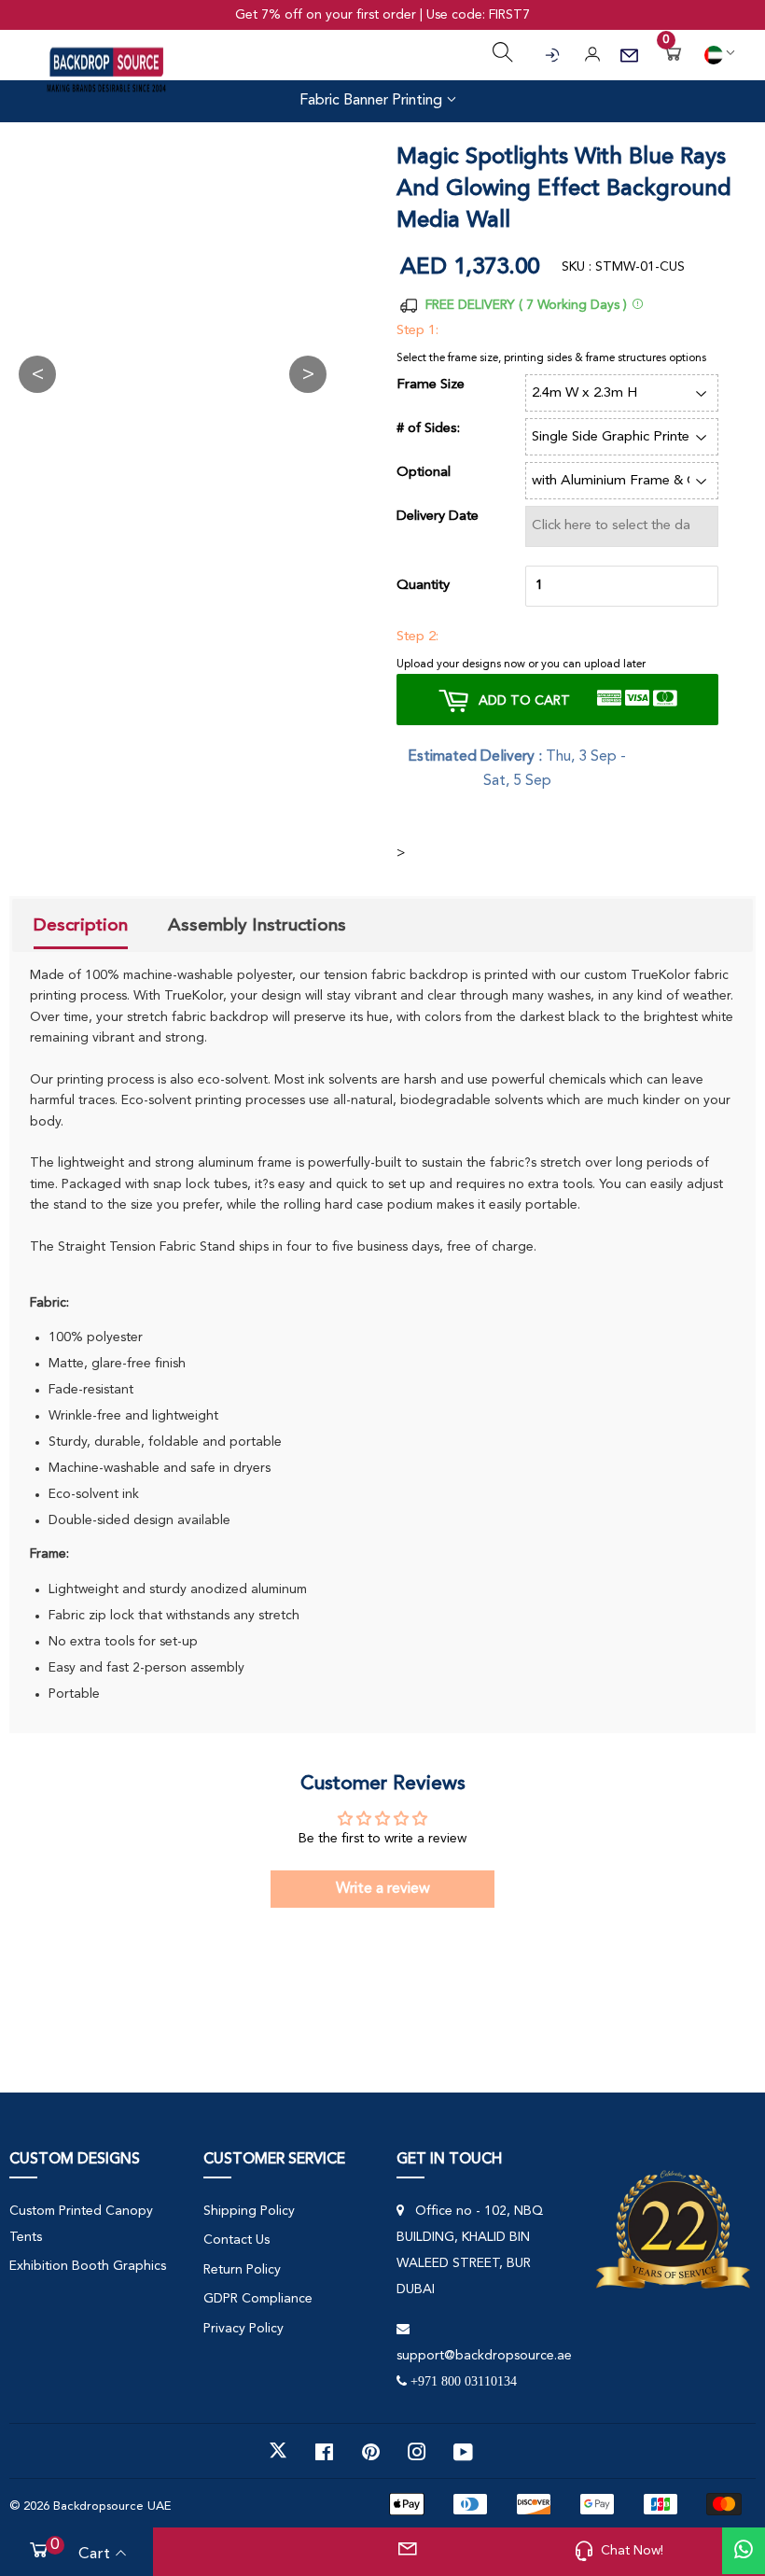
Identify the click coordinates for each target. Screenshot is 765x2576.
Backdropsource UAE (112, 2506)
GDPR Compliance (258, 2299)
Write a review (383, 1889)
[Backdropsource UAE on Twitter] (278, 2451)
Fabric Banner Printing (373, 101)
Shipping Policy (249, 2211)
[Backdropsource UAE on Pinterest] (371, 2451)
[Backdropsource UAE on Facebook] (324, 2451)
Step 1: (417, 331)
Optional (424, 473)
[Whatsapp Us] (744, 2551)
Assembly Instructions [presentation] (257, 925)
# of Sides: (428, 429)
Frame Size (431, 385)
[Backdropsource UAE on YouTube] (463, 2451)
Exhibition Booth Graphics (88, 2266)
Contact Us (236, 2240)
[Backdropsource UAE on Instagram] (417, 2451)
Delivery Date (438, 517)
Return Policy (242, 2270)
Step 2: (417, 637)
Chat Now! (632, 2551)
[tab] (81, 928)
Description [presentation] (81, 925)
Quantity (423, 586)
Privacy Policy (243, 2329)
